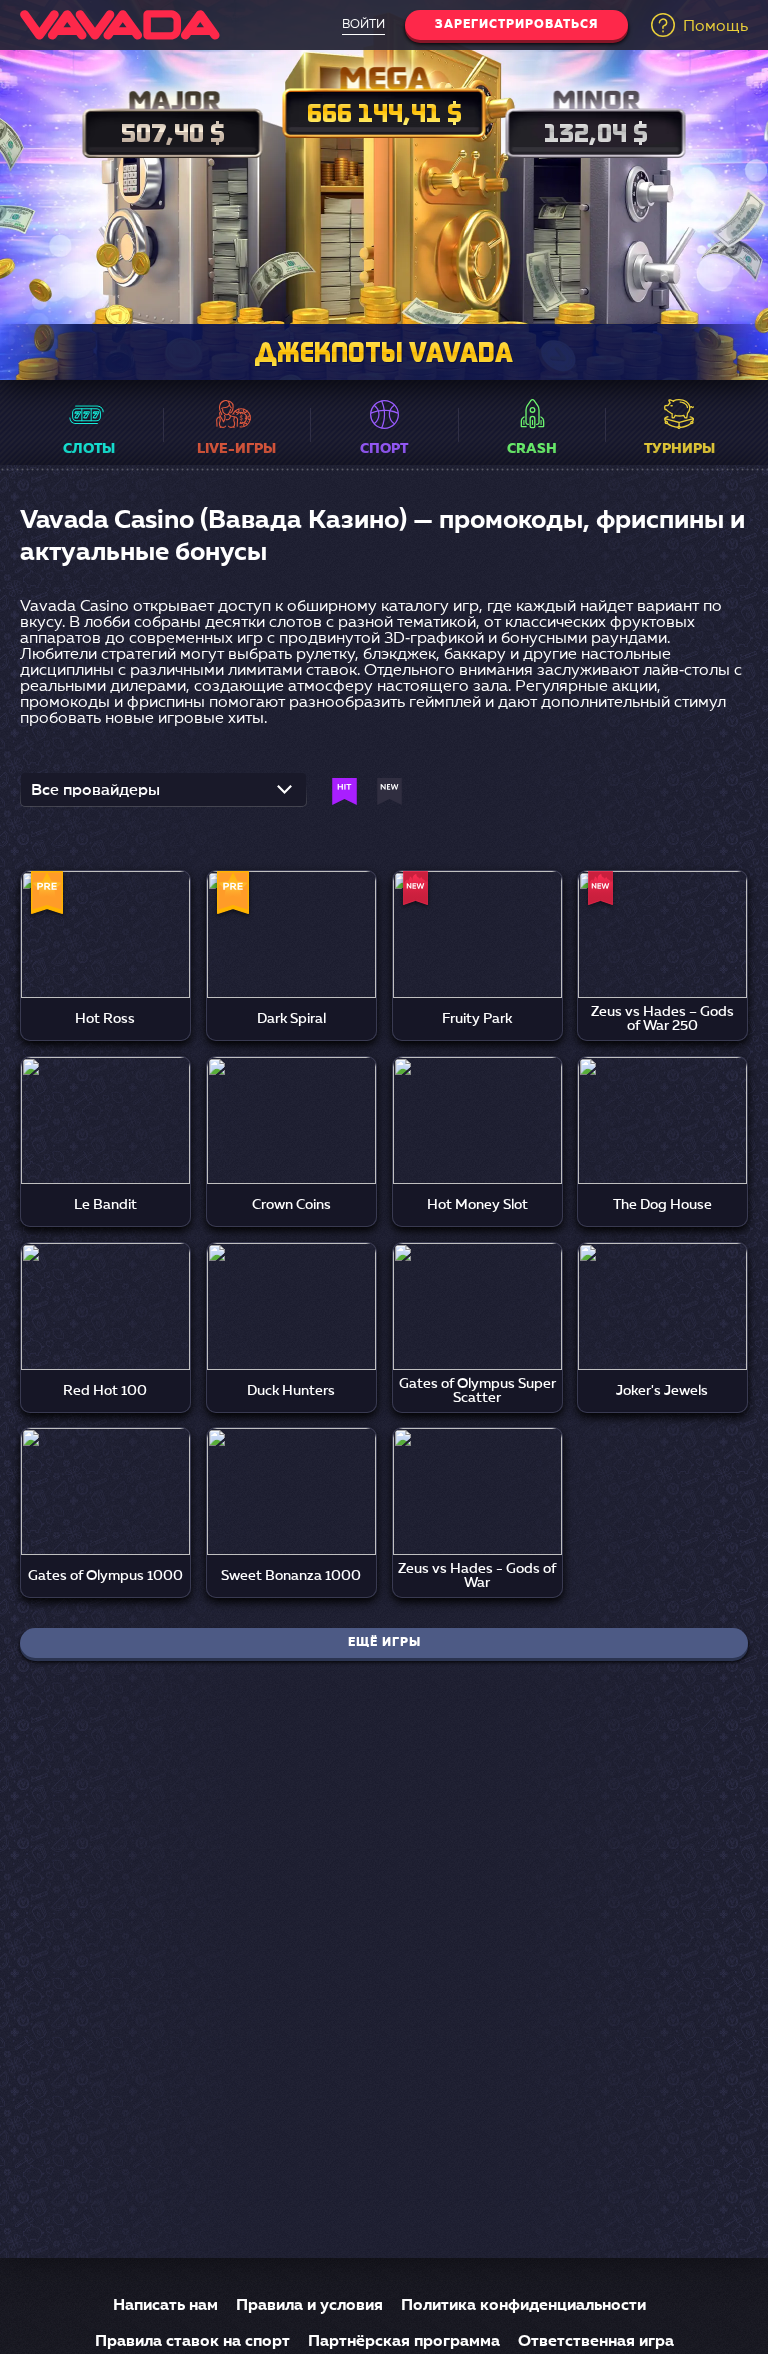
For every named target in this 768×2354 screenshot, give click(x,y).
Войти (363, 25)
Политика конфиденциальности (523, 2306)
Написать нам (165, 2306)
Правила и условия (309, 2306)
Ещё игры (384, 1643)
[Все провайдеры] (163, 796)
